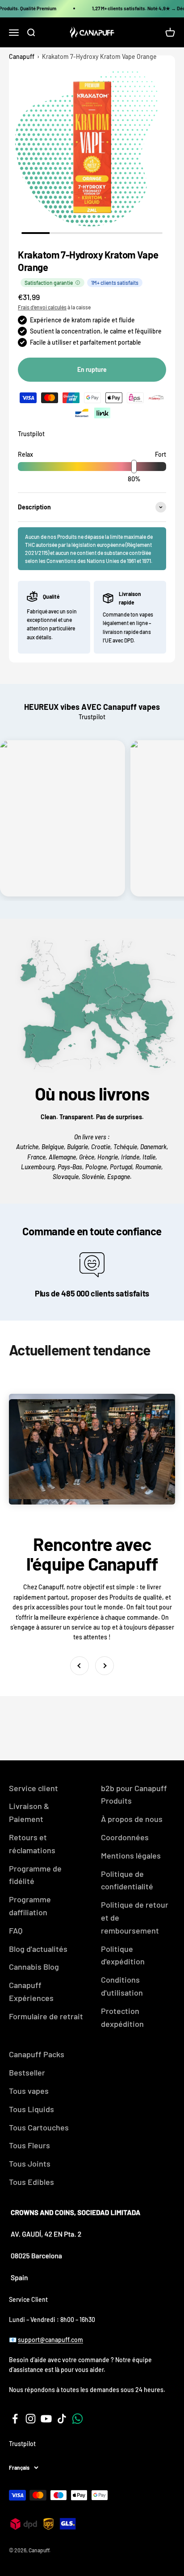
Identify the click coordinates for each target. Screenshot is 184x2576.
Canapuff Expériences (31, 1991)
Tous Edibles (31, 2182)
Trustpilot (31, 434)
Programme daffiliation (30, 1906)
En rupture (92, 369)
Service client (33, 1788)
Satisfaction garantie (49, 283)
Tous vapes (29, 2091)
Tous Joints (30, 2163)
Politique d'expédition (123, 1955)
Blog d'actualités (38, 1949)
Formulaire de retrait (46, 2016)
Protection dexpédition (122, 2017)
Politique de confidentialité (127, 1880)
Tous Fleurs (29, 2145)
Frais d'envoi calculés (42, 307)
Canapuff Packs (37, 2054)
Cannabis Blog (34, 1967)
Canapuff (22, 56)
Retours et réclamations (32, 1844)
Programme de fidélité (35, 1875)
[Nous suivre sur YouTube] (46, 2419)
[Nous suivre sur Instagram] (31, 2419)
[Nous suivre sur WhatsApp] (77, 2419)
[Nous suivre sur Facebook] (15, 2419)
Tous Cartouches (39, 2127)
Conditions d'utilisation (122, 1986)
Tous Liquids (31, 2109)
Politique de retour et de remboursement (135, 1917)
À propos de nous (132, 1819)
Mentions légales (131, 1855)
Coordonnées (125, 1837)
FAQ (16, 1930)
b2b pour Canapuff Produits (134, 1794)
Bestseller (27, 2072)
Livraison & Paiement (29, 1812)
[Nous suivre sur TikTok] (62, 2419)
